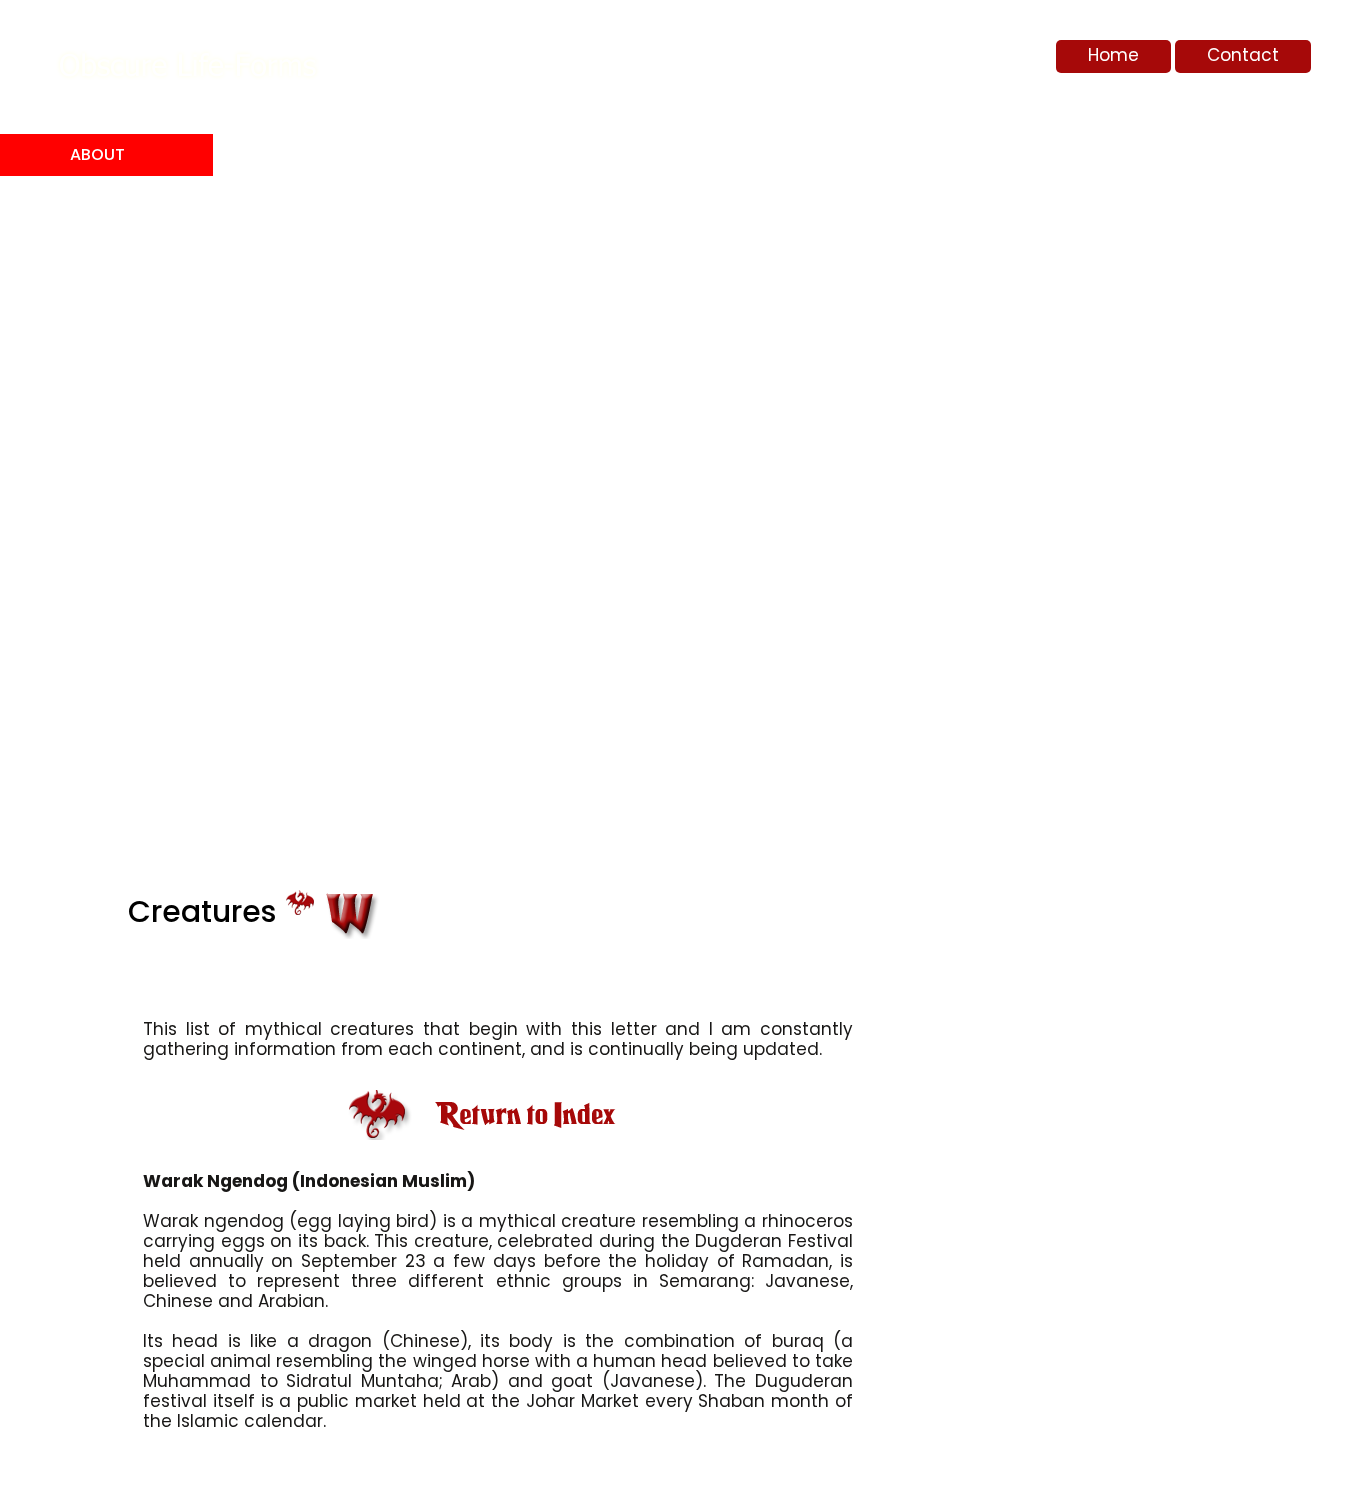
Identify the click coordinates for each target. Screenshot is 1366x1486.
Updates (105, 528)
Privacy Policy (104, 476)
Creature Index (110, 330)
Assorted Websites (111, 206)
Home (1113, 55)
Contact (1243, 55)
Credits (103, 382)
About (97, 154)
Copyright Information (124, 268)
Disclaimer (116, 424)
